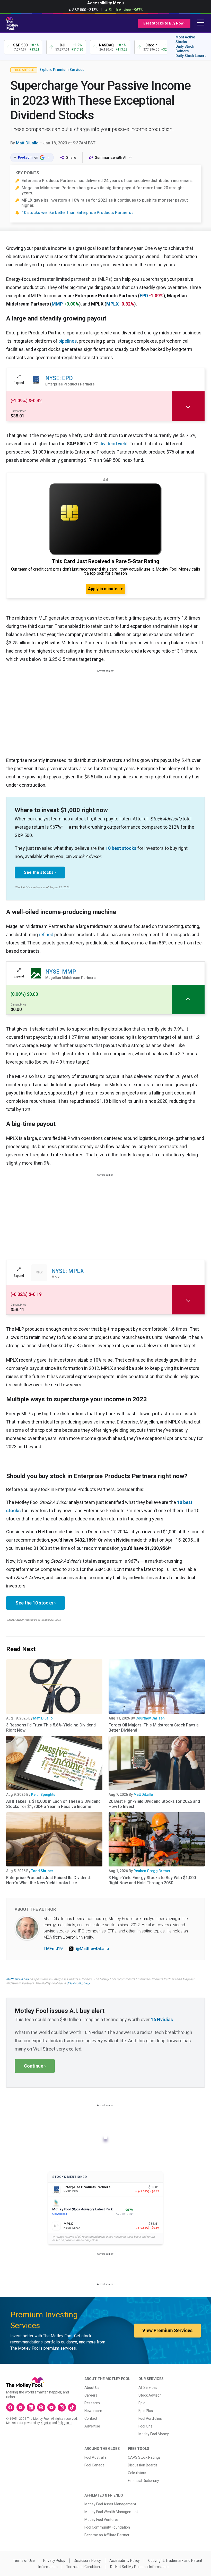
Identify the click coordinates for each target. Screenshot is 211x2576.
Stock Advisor (150, 2395)
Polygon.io (65, 2423)
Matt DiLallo (27, 143)
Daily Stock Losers (191, 56)
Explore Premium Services (62, 70)
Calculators (137, 2473)
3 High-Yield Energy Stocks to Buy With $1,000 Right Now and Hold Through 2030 (152, 1880)
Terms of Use (24, 2561)
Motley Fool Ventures (102, 2520)
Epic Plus (146, 2411)
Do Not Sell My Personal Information (139, 2567)
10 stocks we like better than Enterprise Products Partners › (78, 213)
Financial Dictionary (143, 2481)
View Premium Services (167, 2330)
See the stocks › (40, 872)
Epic (142, 2403)
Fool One (146, 2426)
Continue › (35, 2066)
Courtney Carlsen (150, 1718)
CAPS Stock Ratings (144, 2457)
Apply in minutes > (105, 589)
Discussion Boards (143, 2465)
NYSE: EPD (59, 378)
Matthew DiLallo (17, 1979)
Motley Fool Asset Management (110, 2504)
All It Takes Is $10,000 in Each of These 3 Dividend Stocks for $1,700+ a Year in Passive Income (53, 1804)
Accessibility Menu (105, 3)
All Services (148, 2388)
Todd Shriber (42, 1871)
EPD (144, 296)
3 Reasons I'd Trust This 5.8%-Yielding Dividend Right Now (51, 1728)
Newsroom (93, 2411)
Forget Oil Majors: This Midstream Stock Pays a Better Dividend (154, 1728)
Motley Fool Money (154, 2434)
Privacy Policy (54, 2561)
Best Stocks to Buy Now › (164, 23)
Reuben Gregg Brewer (152, 1871)
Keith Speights (43, 1795)
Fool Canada (94, 2465)
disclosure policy (78, 1983)
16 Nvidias (162, 2019)
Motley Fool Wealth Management (111, 2512)
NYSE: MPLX (68, 1271)
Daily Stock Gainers (185, 49)
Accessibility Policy (125, 2561)
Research (92, 2403)
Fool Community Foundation (107, 2527)
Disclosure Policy (87, 2561)
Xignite (46, 2423)
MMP (57, 304)
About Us (92, 2388)
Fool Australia (95, 2457)
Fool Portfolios (150, 2418)
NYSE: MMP (61, 972)
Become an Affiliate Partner (107, 2535)
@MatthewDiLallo (93, 1949)
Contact (91, 2418)
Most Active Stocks (185, 39)
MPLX (112, 304)
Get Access (60, 2214)
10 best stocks (121, 848)
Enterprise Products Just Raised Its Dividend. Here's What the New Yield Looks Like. (49, 1880)
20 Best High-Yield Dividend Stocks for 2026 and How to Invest (154, 1804)
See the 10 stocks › (36, 1603)
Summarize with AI (111, 158)
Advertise (92, 2426)
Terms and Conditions (84, 2567)
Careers (91, 2395)
